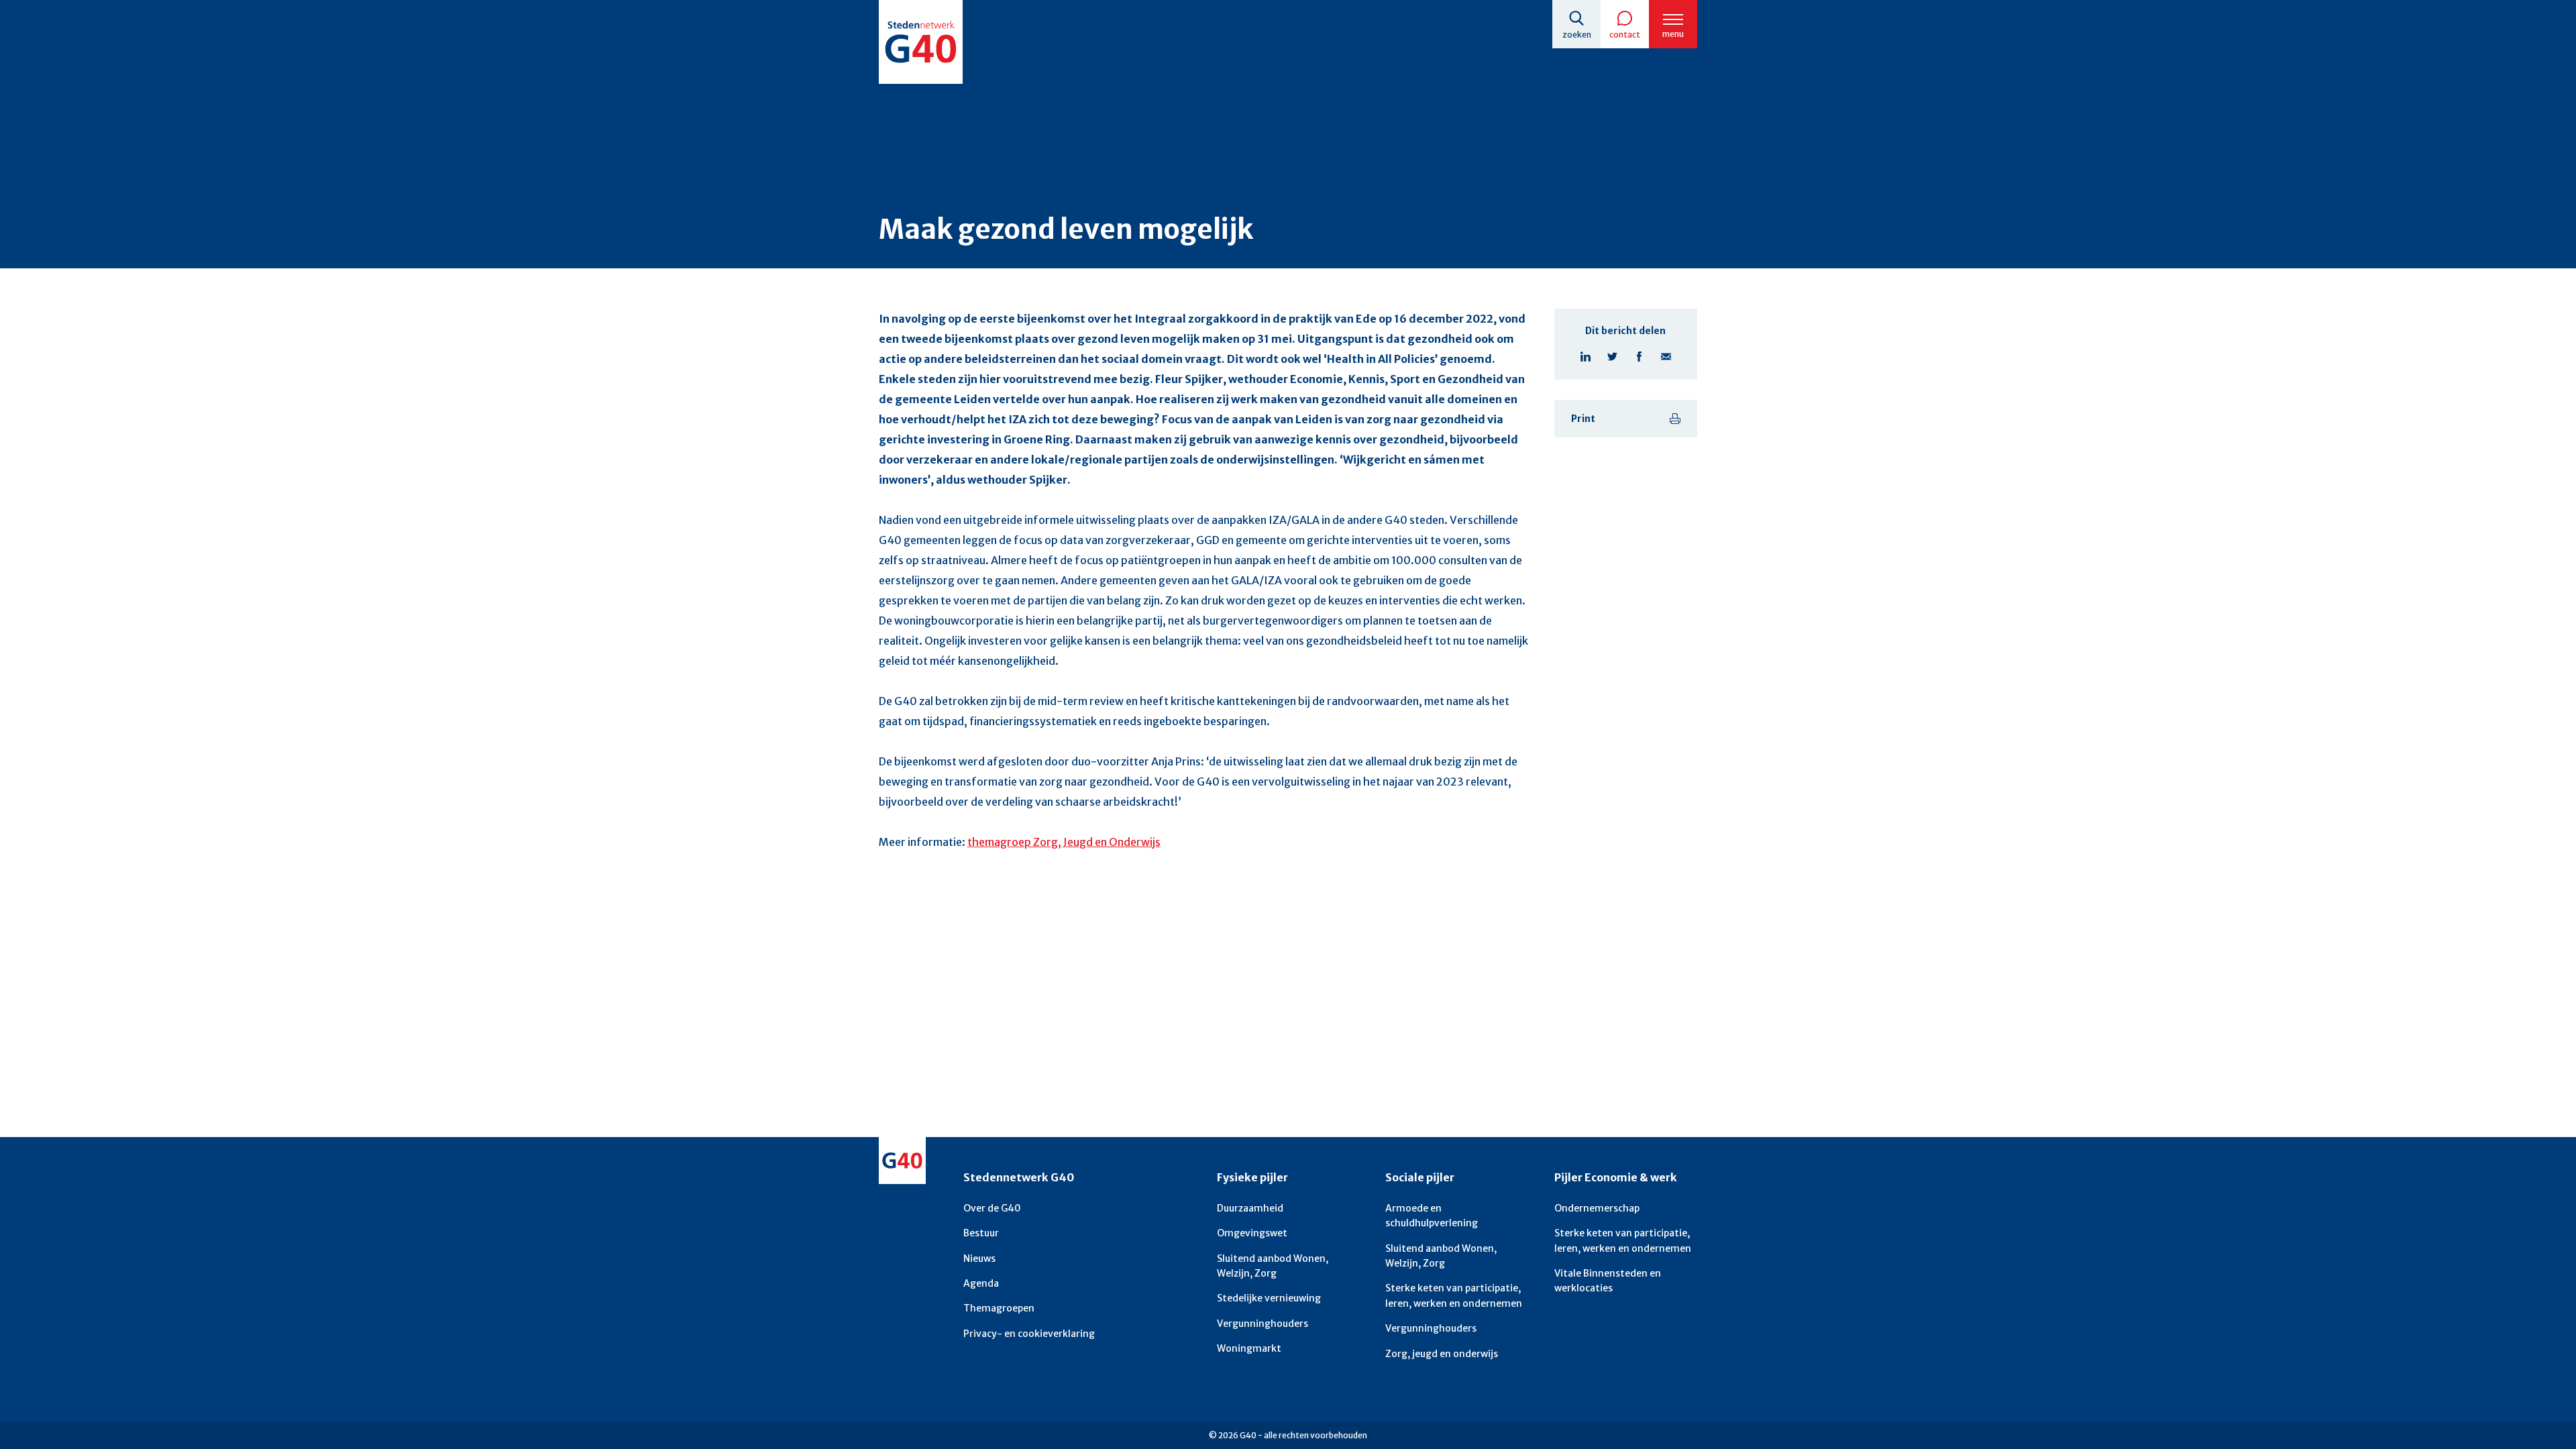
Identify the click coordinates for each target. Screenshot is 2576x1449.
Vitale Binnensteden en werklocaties (1608, 1281)
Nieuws (979, 1258)
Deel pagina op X (1612, 356)
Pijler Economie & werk (1616, 1177)
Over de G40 (992, 1208)
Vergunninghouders (1263, 1324)
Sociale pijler (1420, 1177)
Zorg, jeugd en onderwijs (1442, 1354)
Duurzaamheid (1250, 1208)
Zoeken (1577, 35)
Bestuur (981, 1233)
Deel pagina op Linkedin (1585, 356)
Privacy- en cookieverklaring (1029, 1334)
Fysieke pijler (1252, 1177)
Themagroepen (999, 1308)
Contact (1625, 35)
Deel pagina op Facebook (1639, 356)
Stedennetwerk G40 (1019, 1177)
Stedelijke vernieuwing (1269, 1298)
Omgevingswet (1252, 1233)
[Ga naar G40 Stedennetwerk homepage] (921, 42)
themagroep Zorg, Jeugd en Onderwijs (1064, 842)
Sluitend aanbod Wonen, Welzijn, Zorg (1273, 1266)
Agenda (981, 1283)
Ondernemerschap (1597, 1208)
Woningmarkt (1249, 1348)
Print (1583, 419)
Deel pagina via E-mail (1666, 356)
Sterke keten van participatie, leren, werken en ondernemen (1454, 1295)
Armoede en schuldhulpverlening (1432, 1216)
